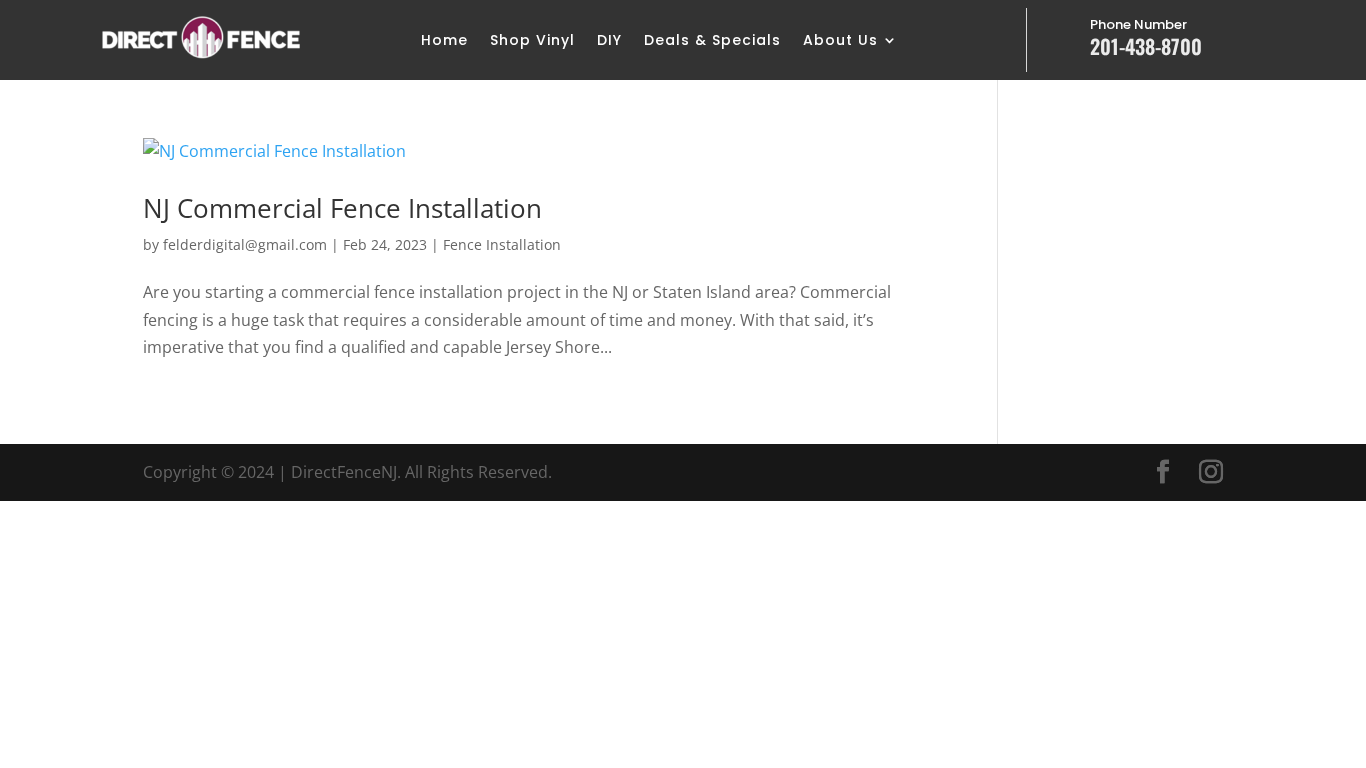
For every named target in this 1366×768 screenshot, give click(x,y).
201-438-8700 (1146, 46)
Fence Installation (502, 244)
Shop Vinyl (532, 41)
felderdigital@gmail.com (245, 244)
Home (444, 41)
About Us (840, 41)
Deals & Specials (712, 41)
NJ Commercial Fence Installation (342, 208)
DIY (609, 41)
